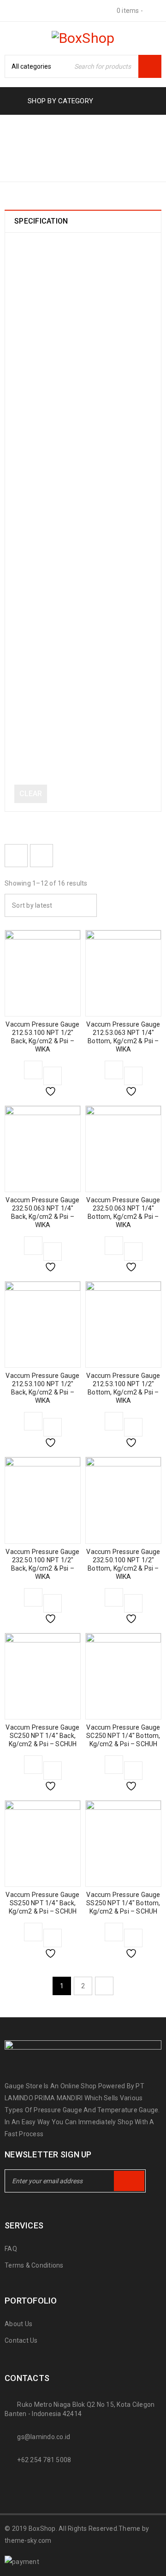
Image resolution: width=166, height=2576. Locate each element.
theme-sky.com (28, 2541)
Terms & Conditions (34, 2265)
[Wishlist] (53, 1076)
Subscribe (129, 2181)
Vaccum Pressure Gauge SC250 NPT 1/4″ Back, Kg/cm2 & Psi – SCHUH (42, 1736)
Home (16, 157)
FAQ (11, 2249)
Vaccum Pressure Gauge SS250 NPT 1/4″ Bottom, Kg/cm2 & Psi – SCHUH (123, 1903)
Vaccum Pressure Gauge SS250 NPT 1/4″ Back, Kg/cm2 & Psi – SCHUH (42, 1903)
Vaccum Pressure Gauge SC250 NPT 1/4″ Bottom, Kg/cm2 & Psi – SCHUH (123, 1736)
